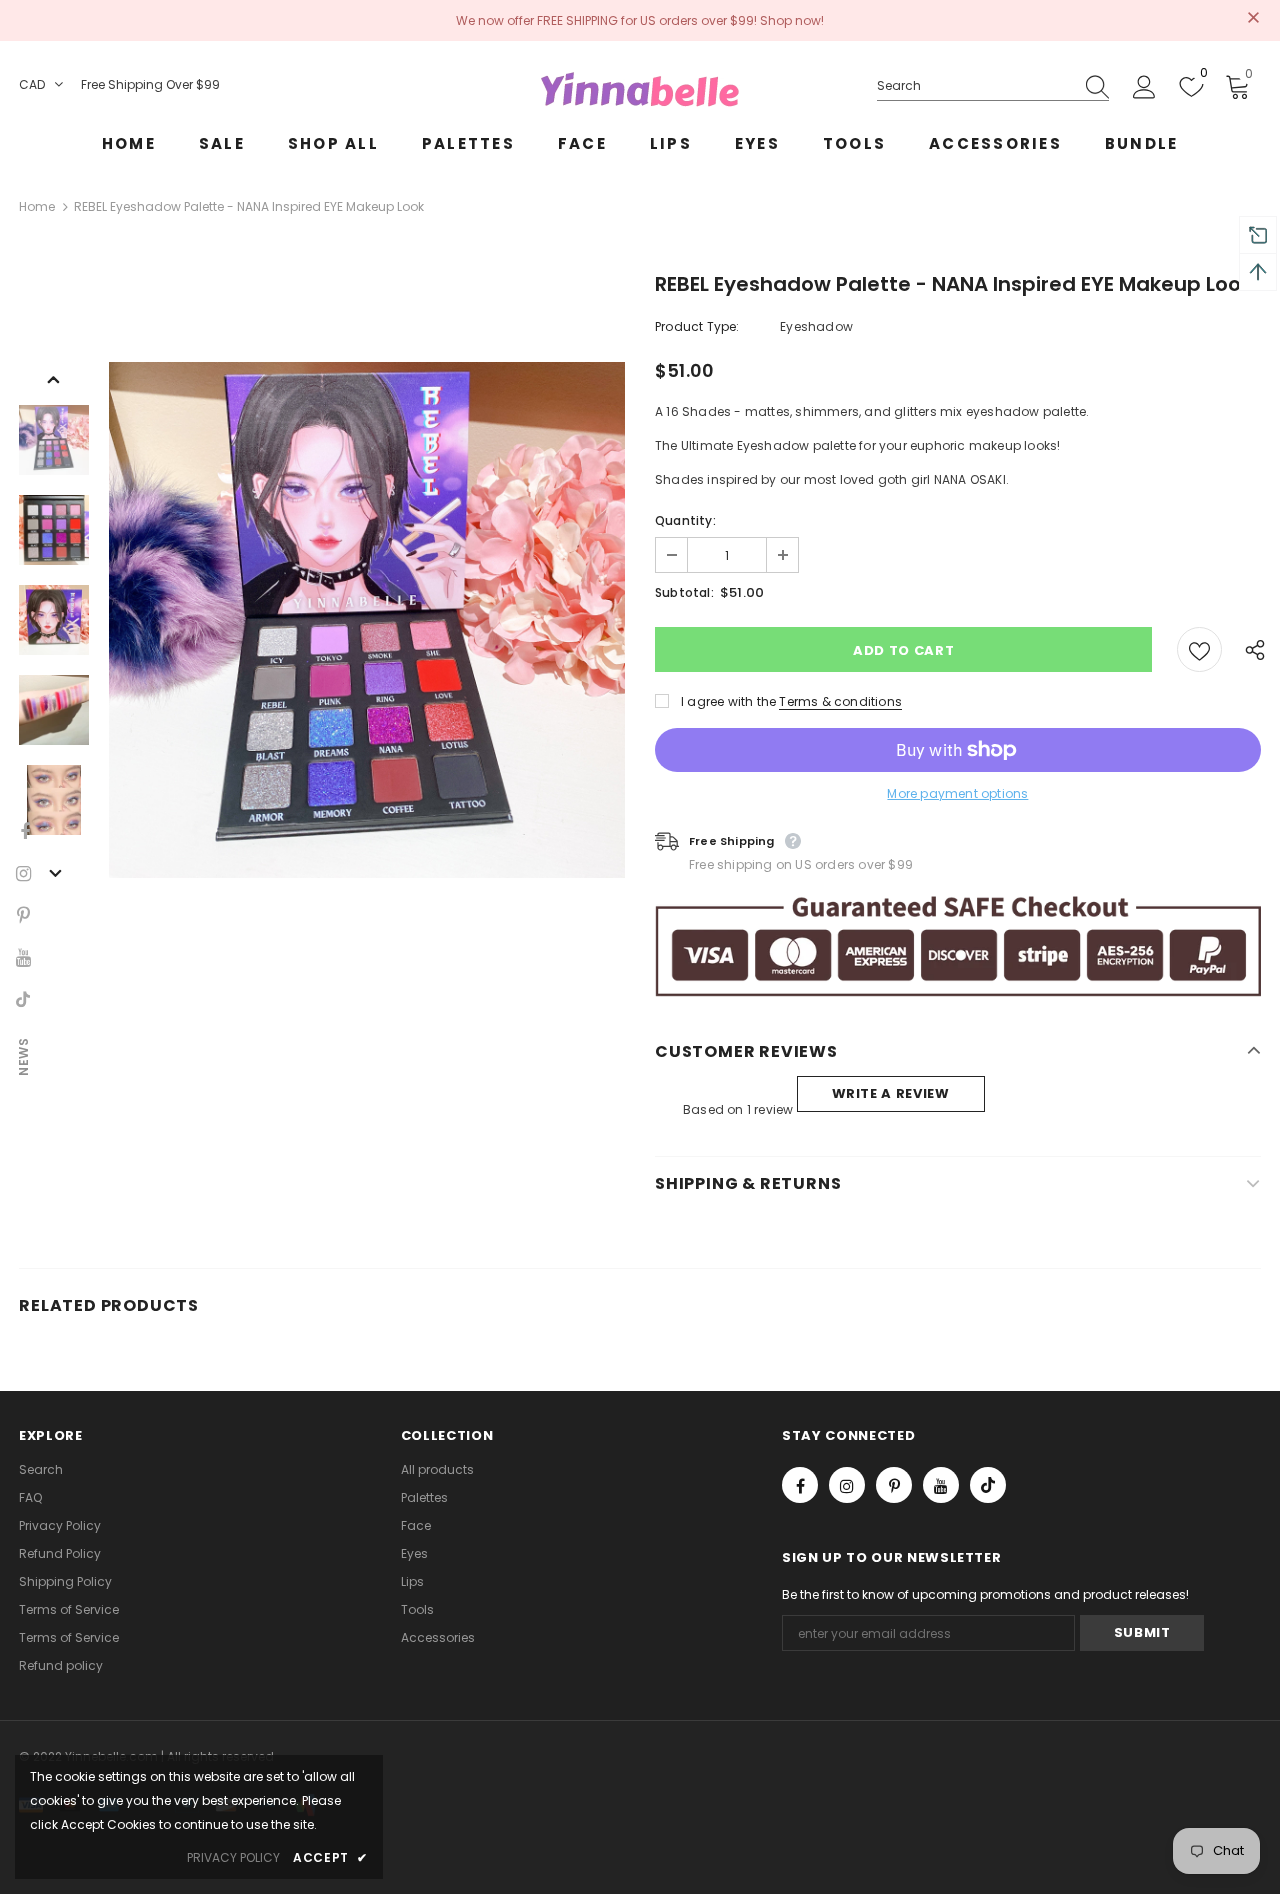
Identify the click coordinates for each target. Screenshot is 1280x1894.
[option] (367, 620)
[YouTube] (941, 1485)
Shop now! (792, 20)
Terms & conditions (840, 701)
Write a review (891, 1093)
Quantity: (685, 520)
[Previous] (54, 378)
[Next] (54, 872)
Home (37, 206)
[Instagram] (847, 1485)
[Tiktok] (988, 1485)
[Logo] (640, 89)
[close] (1254, 19)
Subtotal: (684, 592)
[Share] (1249, 649)
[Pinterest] (894, 1485)
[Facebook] (800, 1485)
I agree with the (728, 701)
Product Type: (697, 326)
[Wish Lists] (1199, 649)
